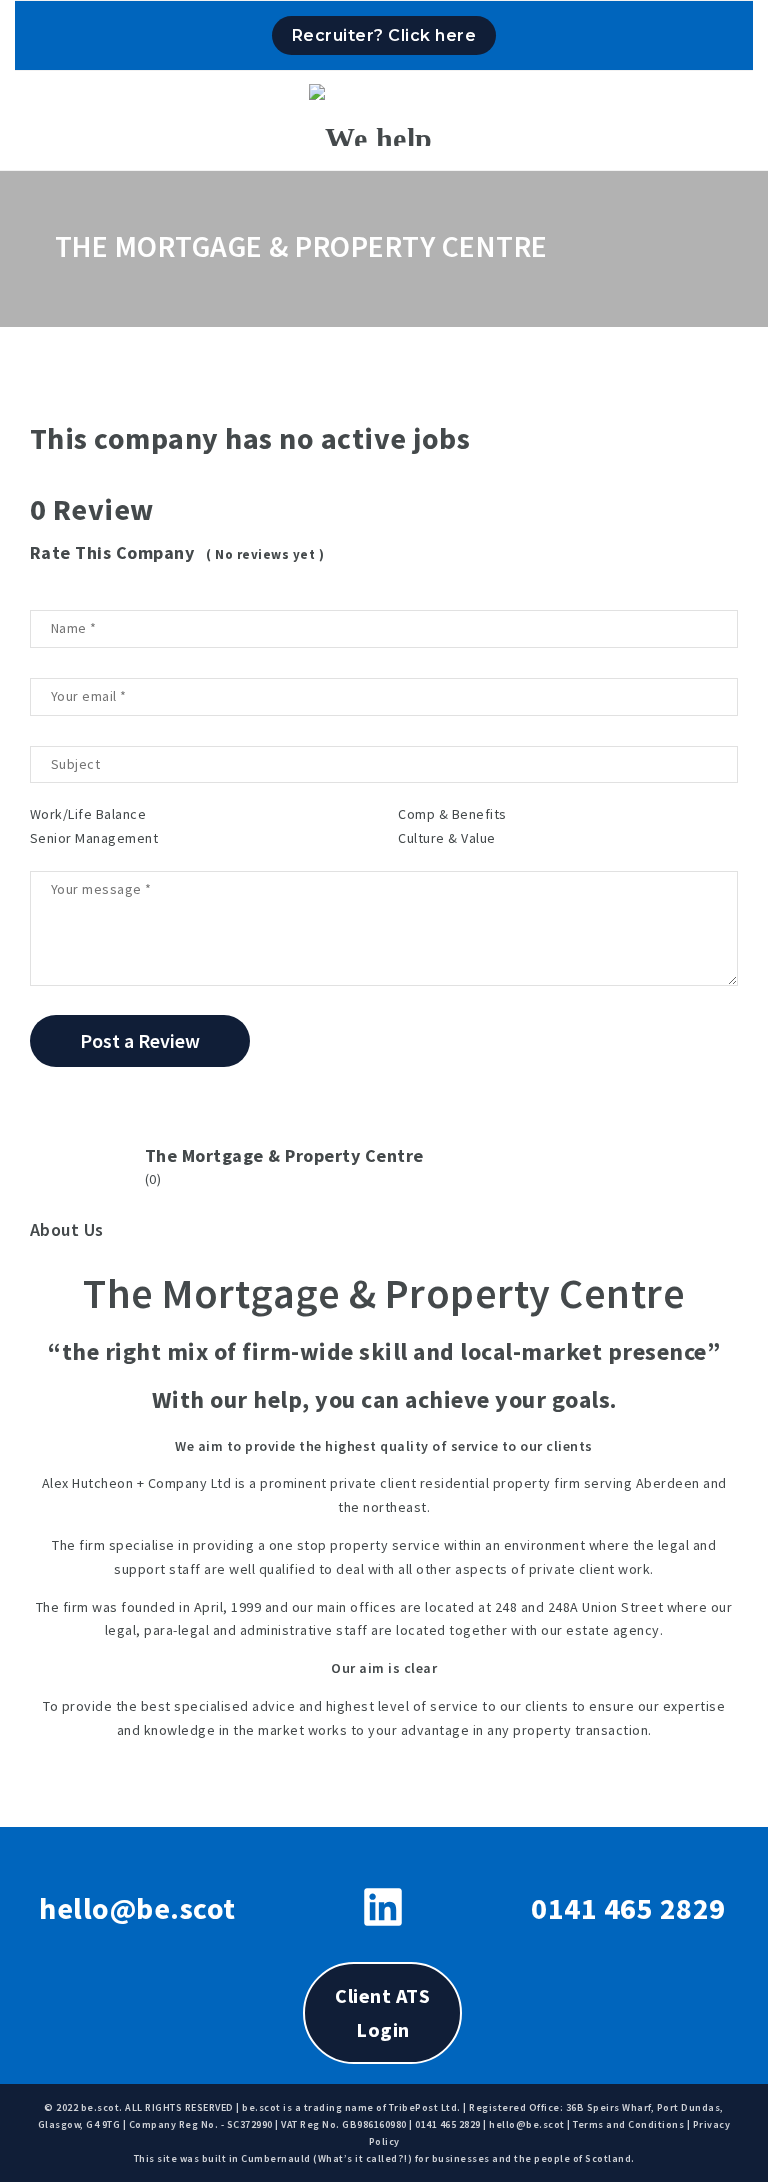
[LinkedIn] (383, 1907)
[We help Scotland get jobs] (384, 115)
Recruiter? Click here (384, 35)
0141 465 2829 (628, 1908)
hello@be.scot (137, 1908)
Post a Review (140, 1040)
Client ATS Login (382, 2012)
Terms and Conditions (628, 2124)
